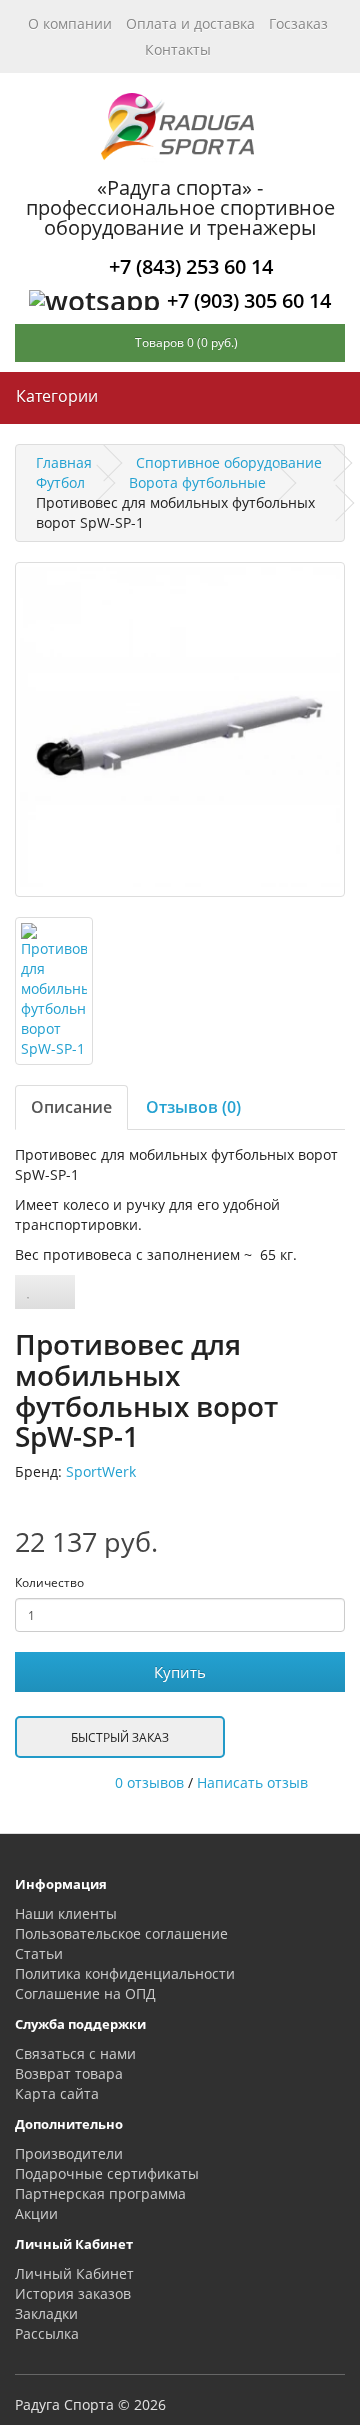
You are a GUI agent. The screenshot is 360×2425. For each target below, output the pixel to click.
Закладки (46, 2313)
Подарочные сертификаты (107, 2173)
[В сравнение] (58, 1292)
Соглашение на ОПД (85, 1993)
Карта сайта (57, 2093)
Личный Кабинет (74, 2273)
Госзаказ (298, 23)
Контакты (178, 49)
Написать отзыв (252, 1782)
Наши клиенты (66, 1913)
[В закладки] (29, 1292)
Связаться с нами (75, 2053)
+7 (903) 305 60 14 (249, 300)
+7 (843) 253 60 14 (191, 266)
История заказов (73, 2293)
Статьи (39, 1953)
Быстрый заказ (120, 1737)
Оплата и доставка (190, 23)
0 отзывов (149, 1782)
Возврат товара (69, 2073)
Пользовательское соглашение (121, 1933)
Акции (36, 2213)
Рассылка (47, 2333)
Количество (49, 1582)
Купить (180, 1672)
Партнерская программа (100, 2193)
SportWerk (101, 1471)
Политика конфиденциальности (125, 1973)
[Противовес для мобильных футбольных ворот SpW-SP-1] (180, 729)
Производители (69, 2153)
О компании (70, 23)
